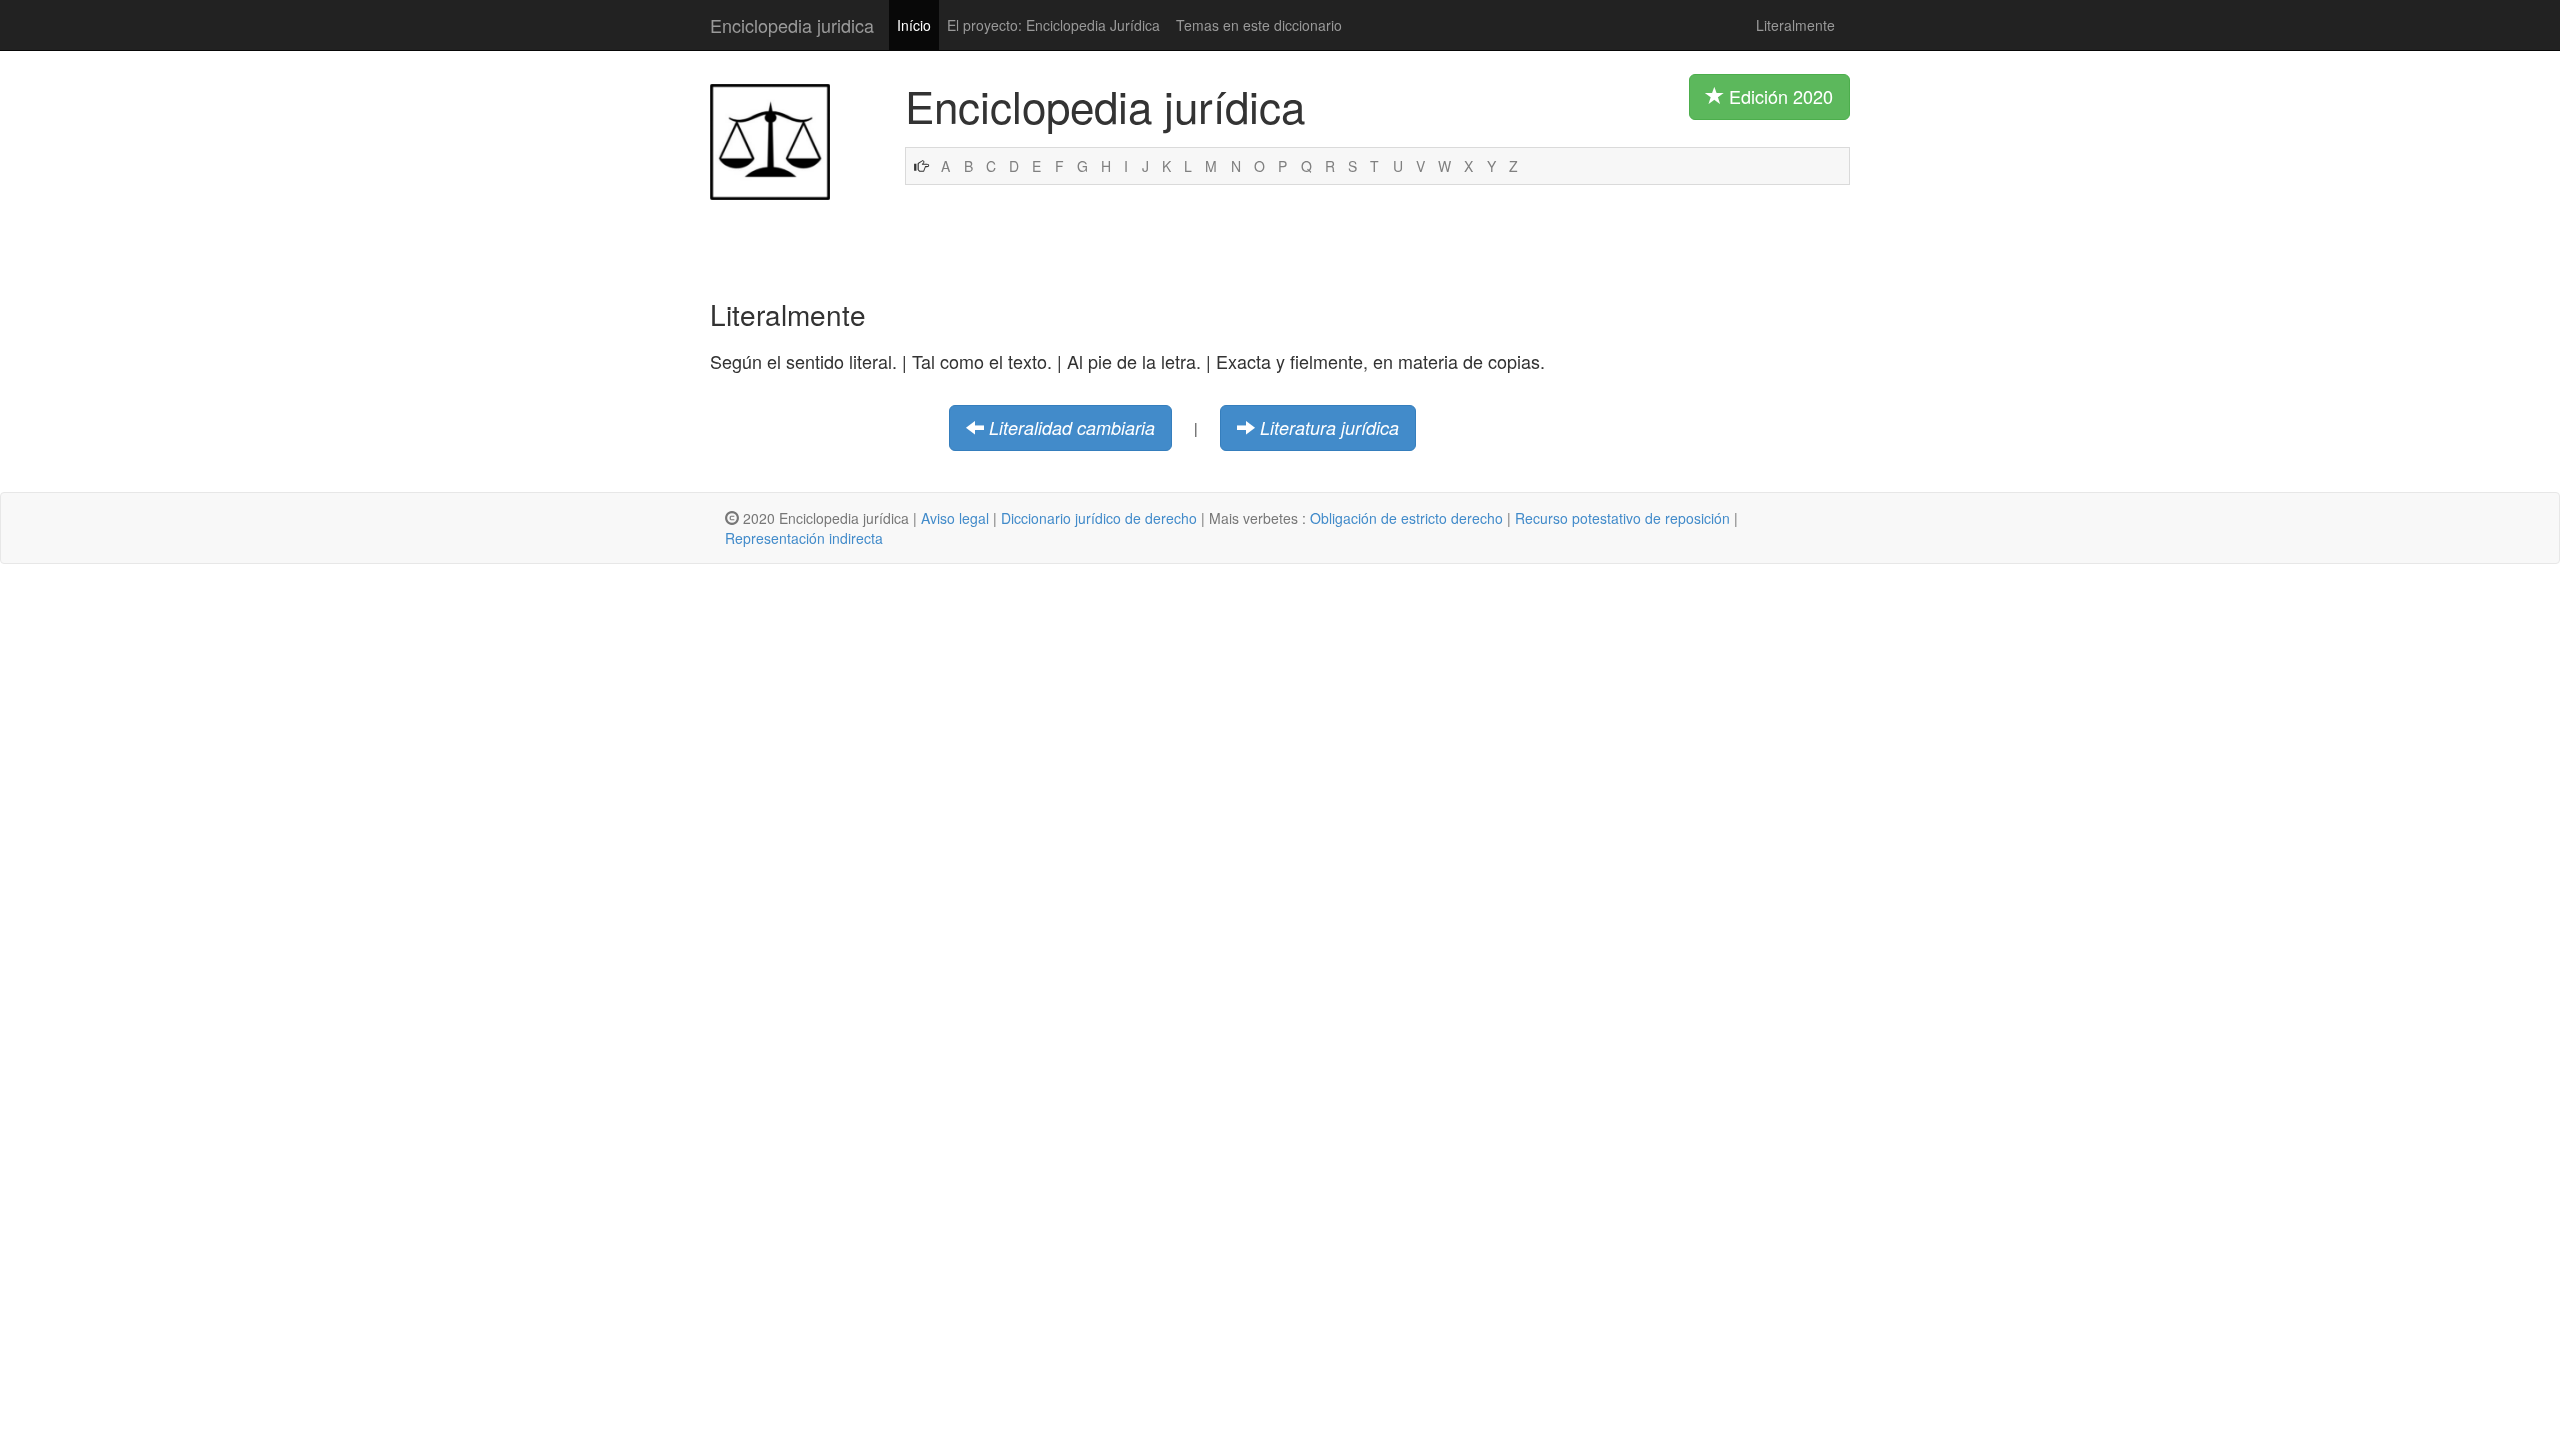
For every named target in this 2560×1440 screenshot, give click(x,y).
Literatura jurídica (1329, 427)
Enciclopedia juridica (792, 25)
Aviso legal (955, 518)
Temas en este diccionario (1259, 25)
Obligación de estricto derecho (1406, 518)
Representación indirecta (804, 538)
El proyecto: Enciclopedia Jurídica (1053, 25)
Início (914, 25)
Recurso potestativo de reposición (1622, 518)
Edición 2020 (1778, 96)
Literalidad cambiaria (1072, 427)
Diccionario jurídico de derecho (1099, 518)
